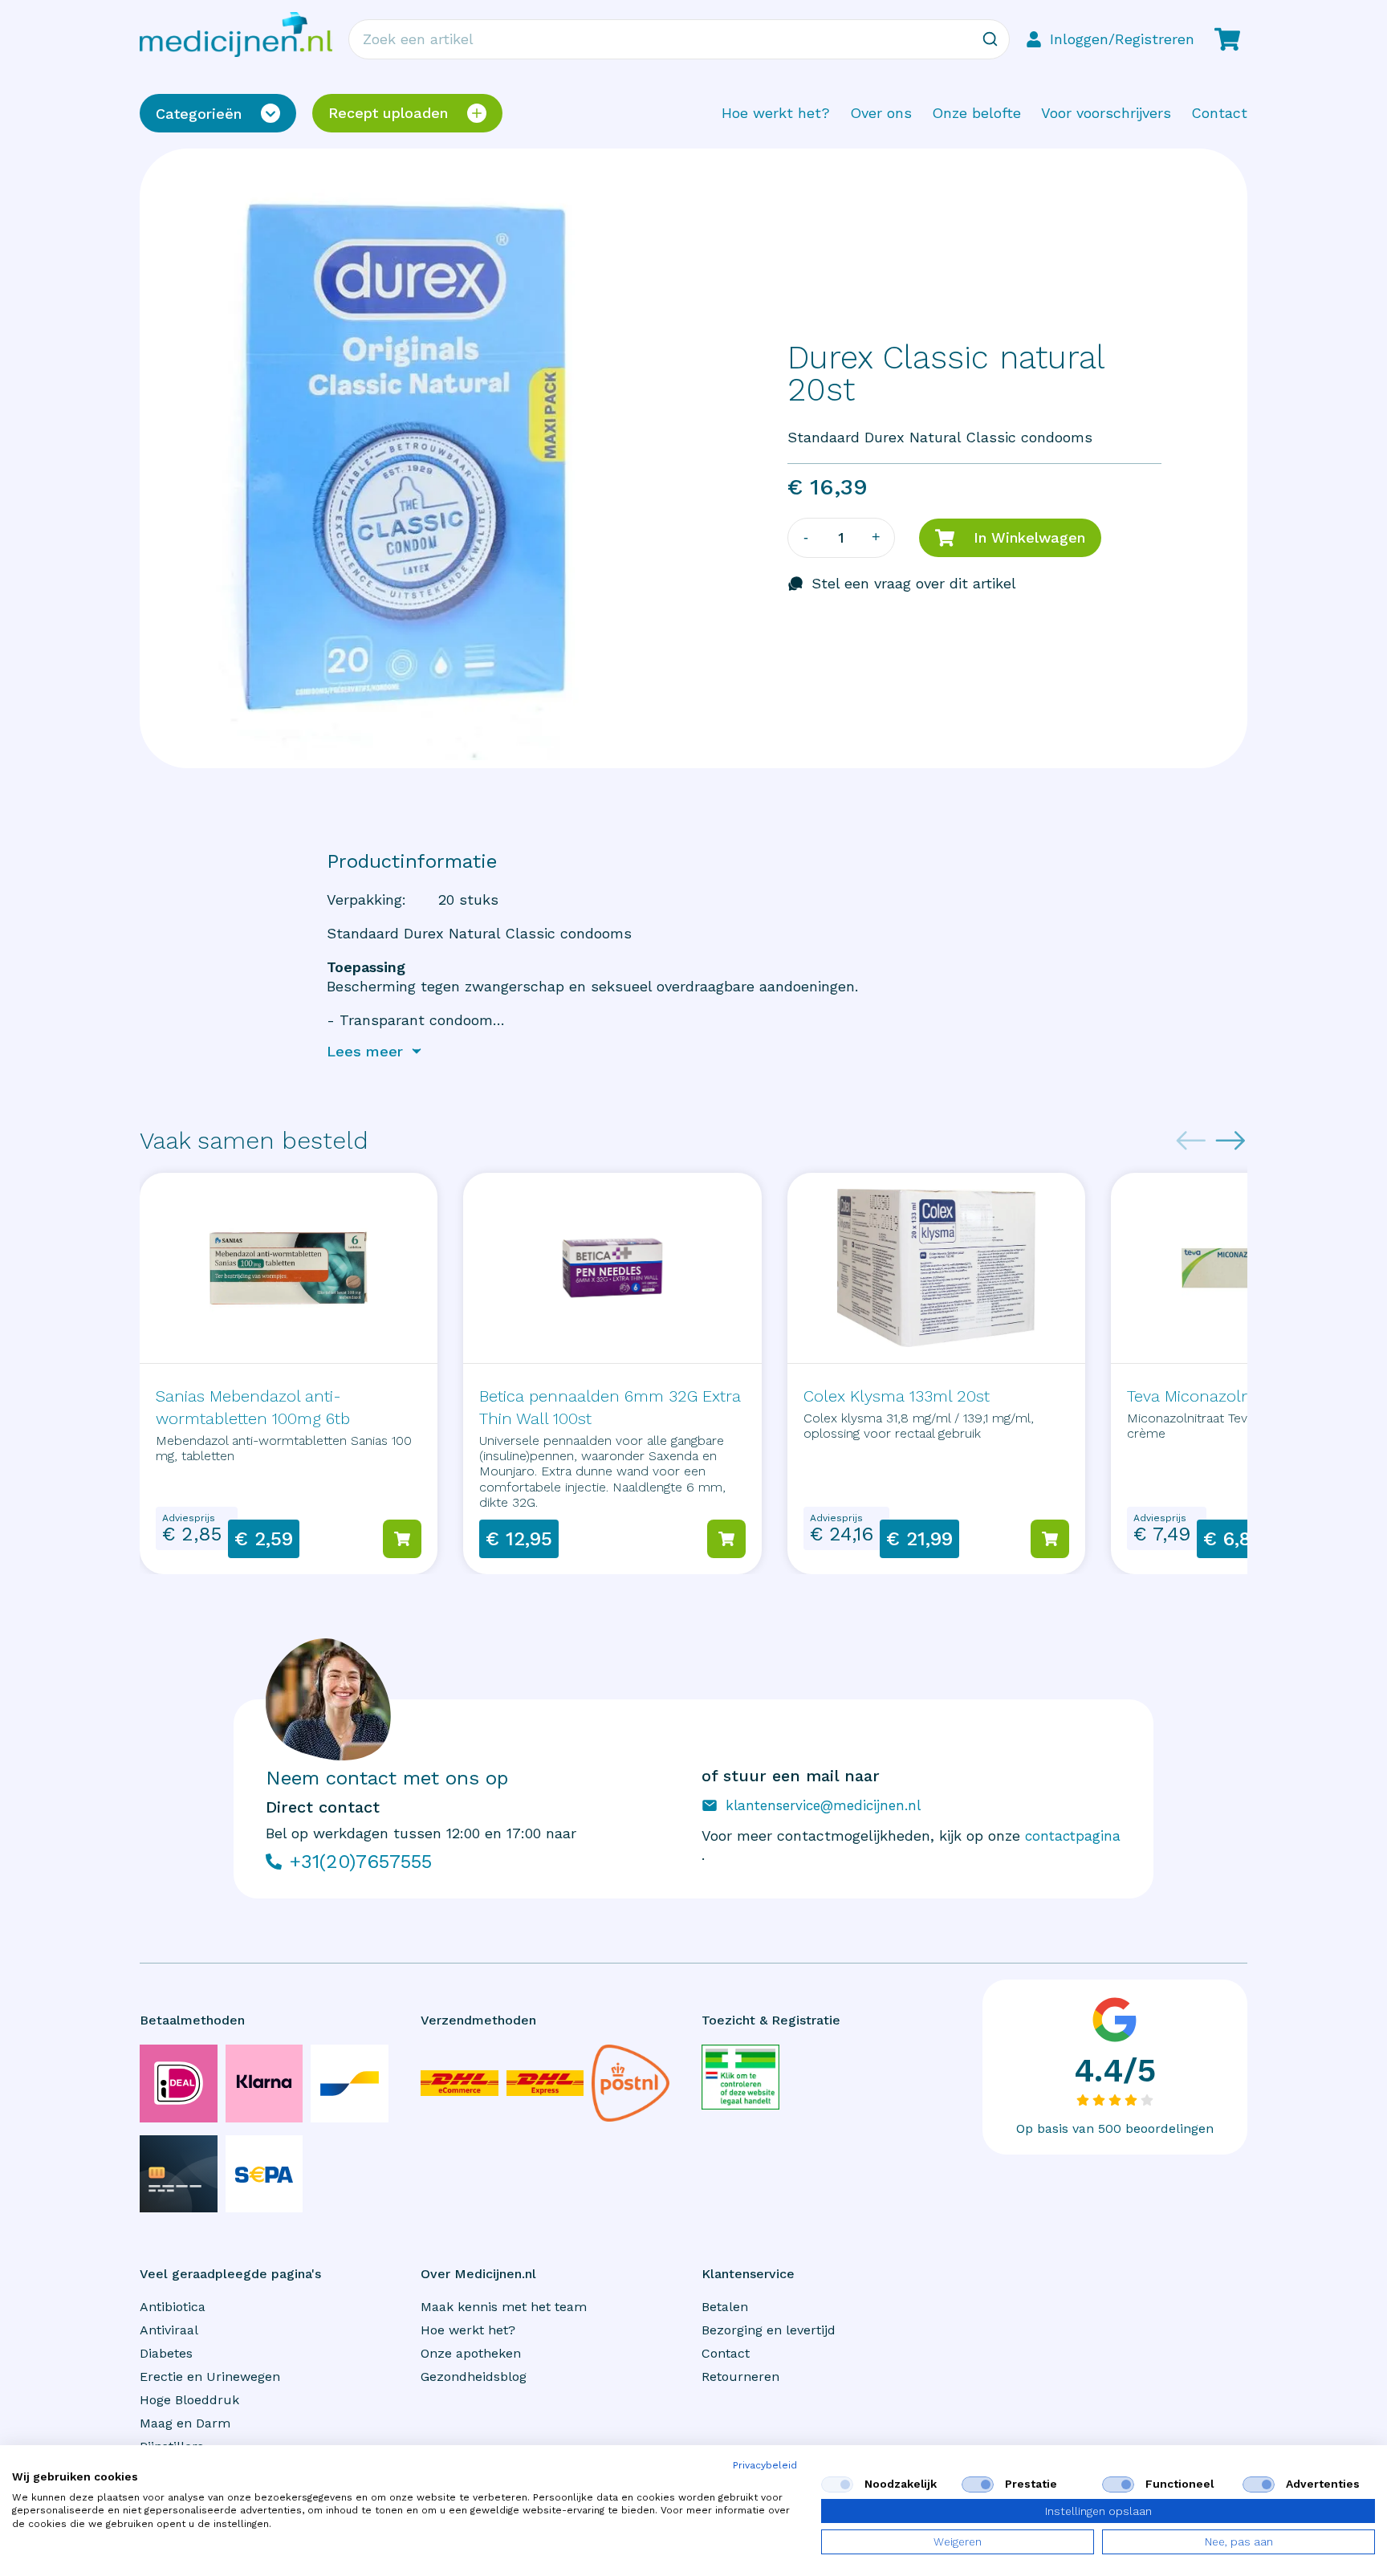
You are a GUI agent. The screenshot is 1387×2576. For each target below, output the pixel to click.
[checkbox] (837, 2484)
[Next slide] (1230, 1141)
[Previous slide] (1191, 1141)
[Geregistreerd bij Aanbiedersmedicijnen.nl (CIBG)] (740, 2077)
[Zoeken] (990, 39)
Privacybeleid (765, 2465)
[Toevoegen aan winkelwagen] (402, 1539)
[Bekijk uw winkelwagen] (1227, 39)
